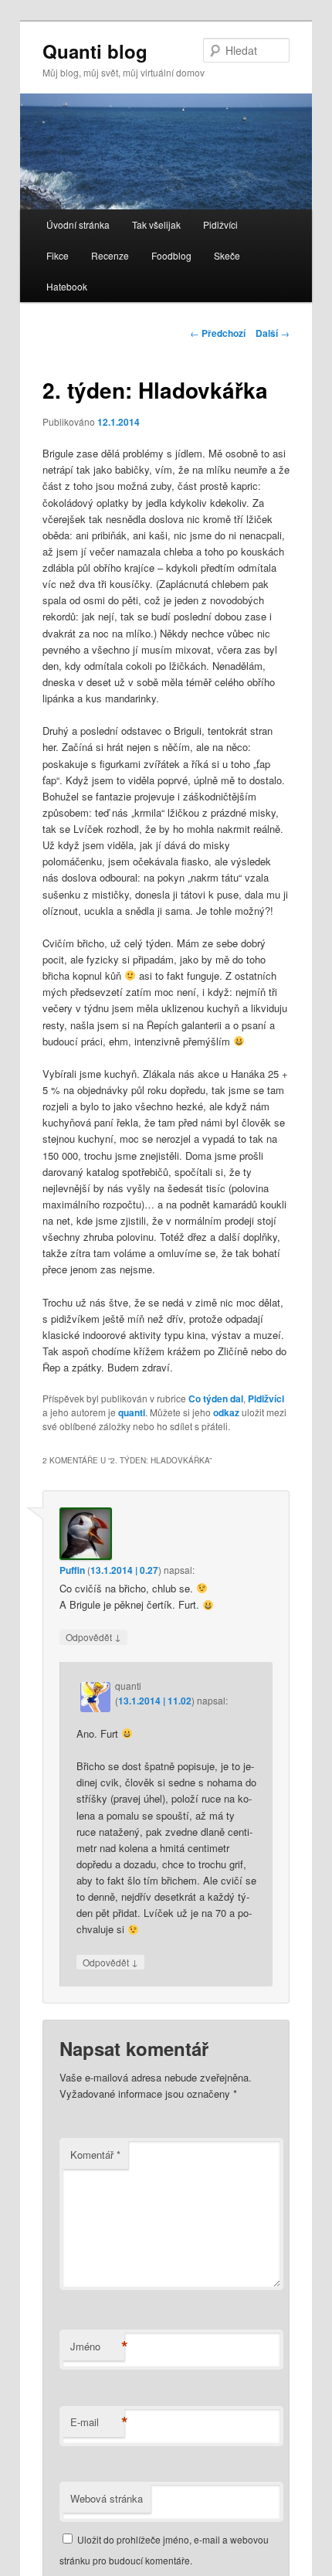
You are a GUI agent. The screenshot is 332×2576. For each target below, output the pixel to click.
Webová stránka (107, 2498)
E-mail (97, 2422)
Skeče (227, 255)
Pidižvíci (220, 224)
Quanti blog (95, 51)
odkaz (226, 1412)
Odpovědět (93, 1636)
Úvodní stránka (78, 224)
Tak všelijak (156, 224)
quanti (132, 1412)
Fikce (58, 255)
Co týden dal (216, 1398)
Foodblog (171, 255)
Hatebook (67, 286)
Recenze (110, 255)
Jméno (97, 2347)
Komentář (95, 2155)
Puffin (72, 1570)
